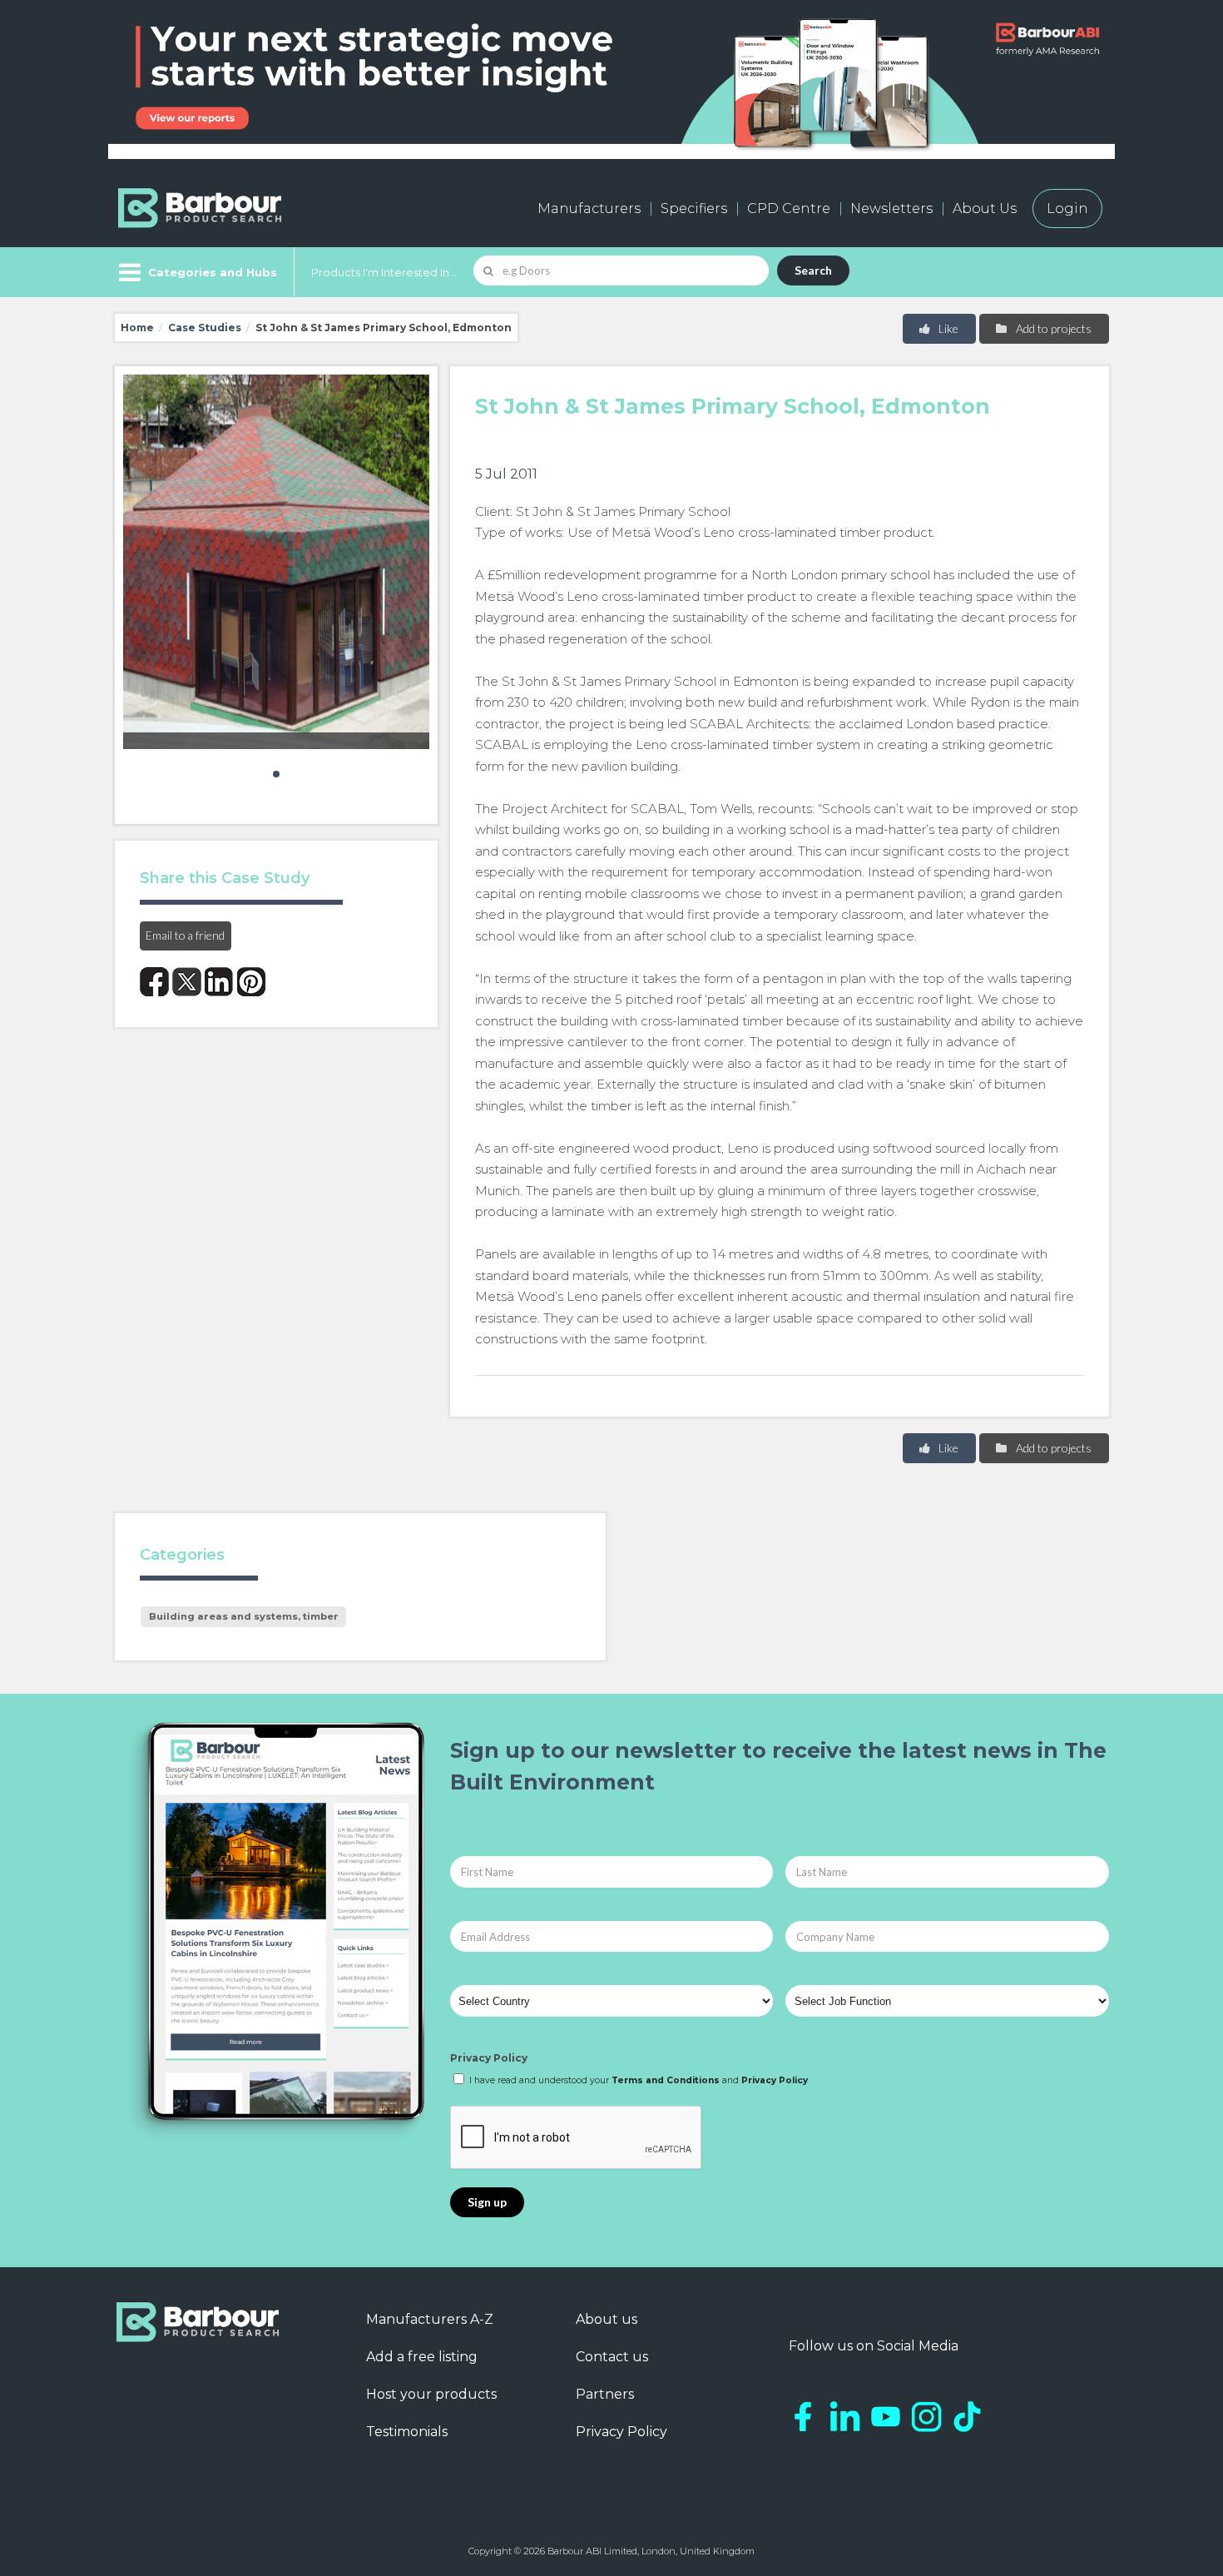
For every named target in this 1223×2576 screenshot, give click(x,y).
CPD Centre (789, 208)
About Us (985, 208)
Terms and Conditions (666, 2080)
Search (813, 270)
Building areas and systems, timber (244, 1616)
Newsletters (891, 208)
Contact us (612, 2357)
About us (607, 2319)
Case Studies (205, 328)
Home (137, 328)
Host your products (431, 2394)
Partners (605, 2394)
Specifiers (694, 208)
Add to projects (1052, 328)
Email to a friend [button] (185, 935)
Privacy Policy (489, 2058)
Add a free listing (422, 2357)
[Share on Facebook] (154, 982)
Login (1067, 208)
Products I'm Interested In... (384, 272)
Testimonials (407, 2432)
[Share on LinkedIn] (219, 982)
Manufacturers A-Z (430, 2319)
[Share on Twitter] (187, 982)
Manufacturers (589, 208)
